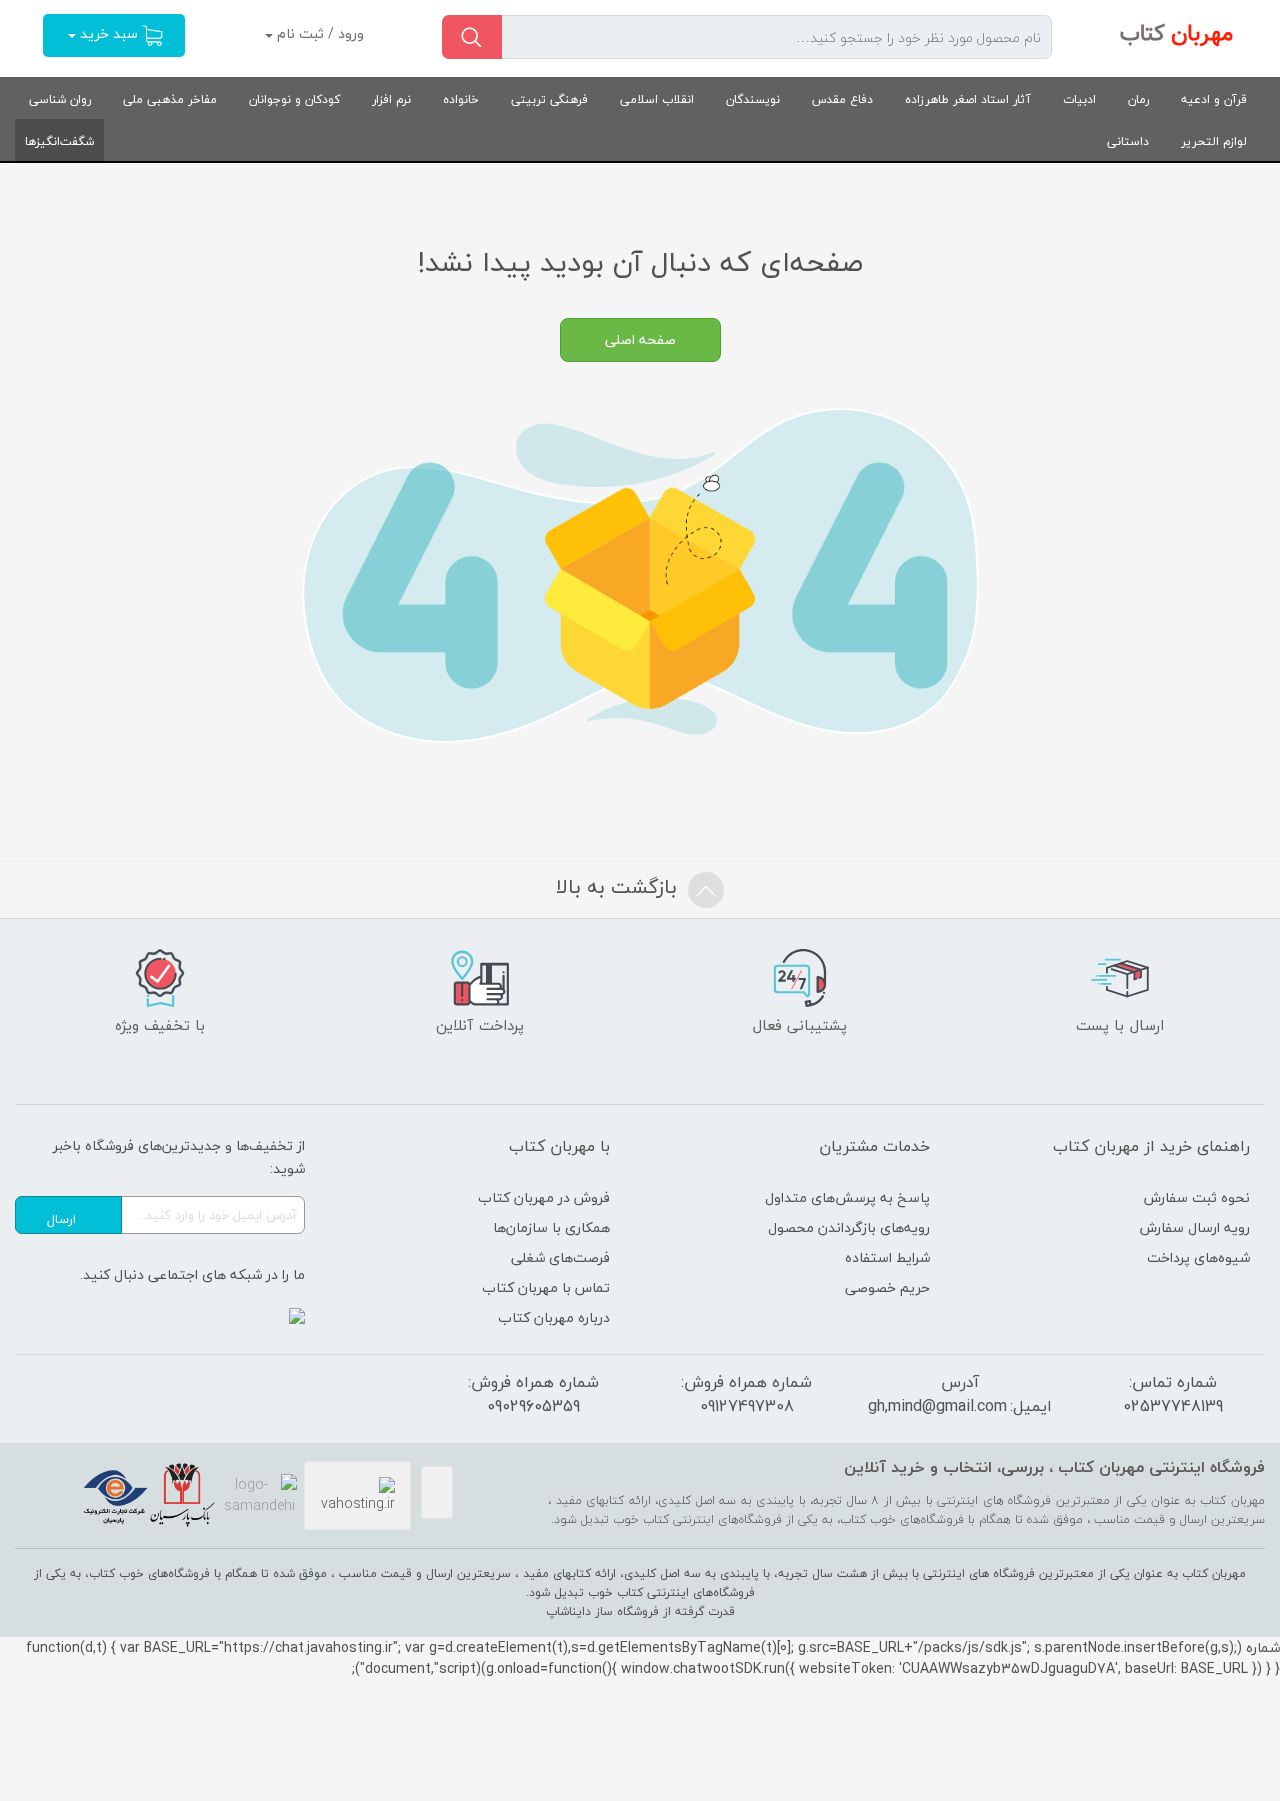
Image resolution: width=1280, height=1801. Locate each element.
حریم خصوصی (887, 1287)
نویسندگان (753, 99)
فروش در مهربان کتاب (544, 1197)
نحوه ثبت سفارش (1197, 1197)
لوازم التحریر (1214, 141)
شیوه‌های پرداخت (1198, 1257)
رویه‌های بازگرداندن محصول (849, 1227)
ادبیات (1079, 99)
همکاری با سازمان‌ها (551, 1227)
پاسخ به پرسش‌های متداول (847, 1197)
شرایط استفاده (887, 1257)
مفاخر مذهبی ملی (170, 99)
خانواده (461, 99)
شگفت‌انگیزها (59, 141)
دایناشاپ (568, 1611)
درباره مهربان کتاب (554, 1317)
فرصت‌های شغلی (560, 1257)
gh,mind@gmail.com (937, 1406)
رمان (1138, 99)
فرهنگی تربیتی (549, 99)
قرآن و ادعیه (1214, 99)
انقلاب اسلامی (657, 99)
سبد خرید (109, 33)
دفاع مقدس (842, 99)
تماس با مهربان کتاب (546, 1287)
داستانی (1128, 141)
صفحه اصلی (640, 339)
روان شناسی (60, 99)
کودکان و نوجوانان (294, 99)
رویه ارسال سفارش (1195, 1227)
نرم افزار (391, 99)
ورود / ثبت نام (318, 33)
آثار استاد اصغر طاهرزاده (968, 99)
